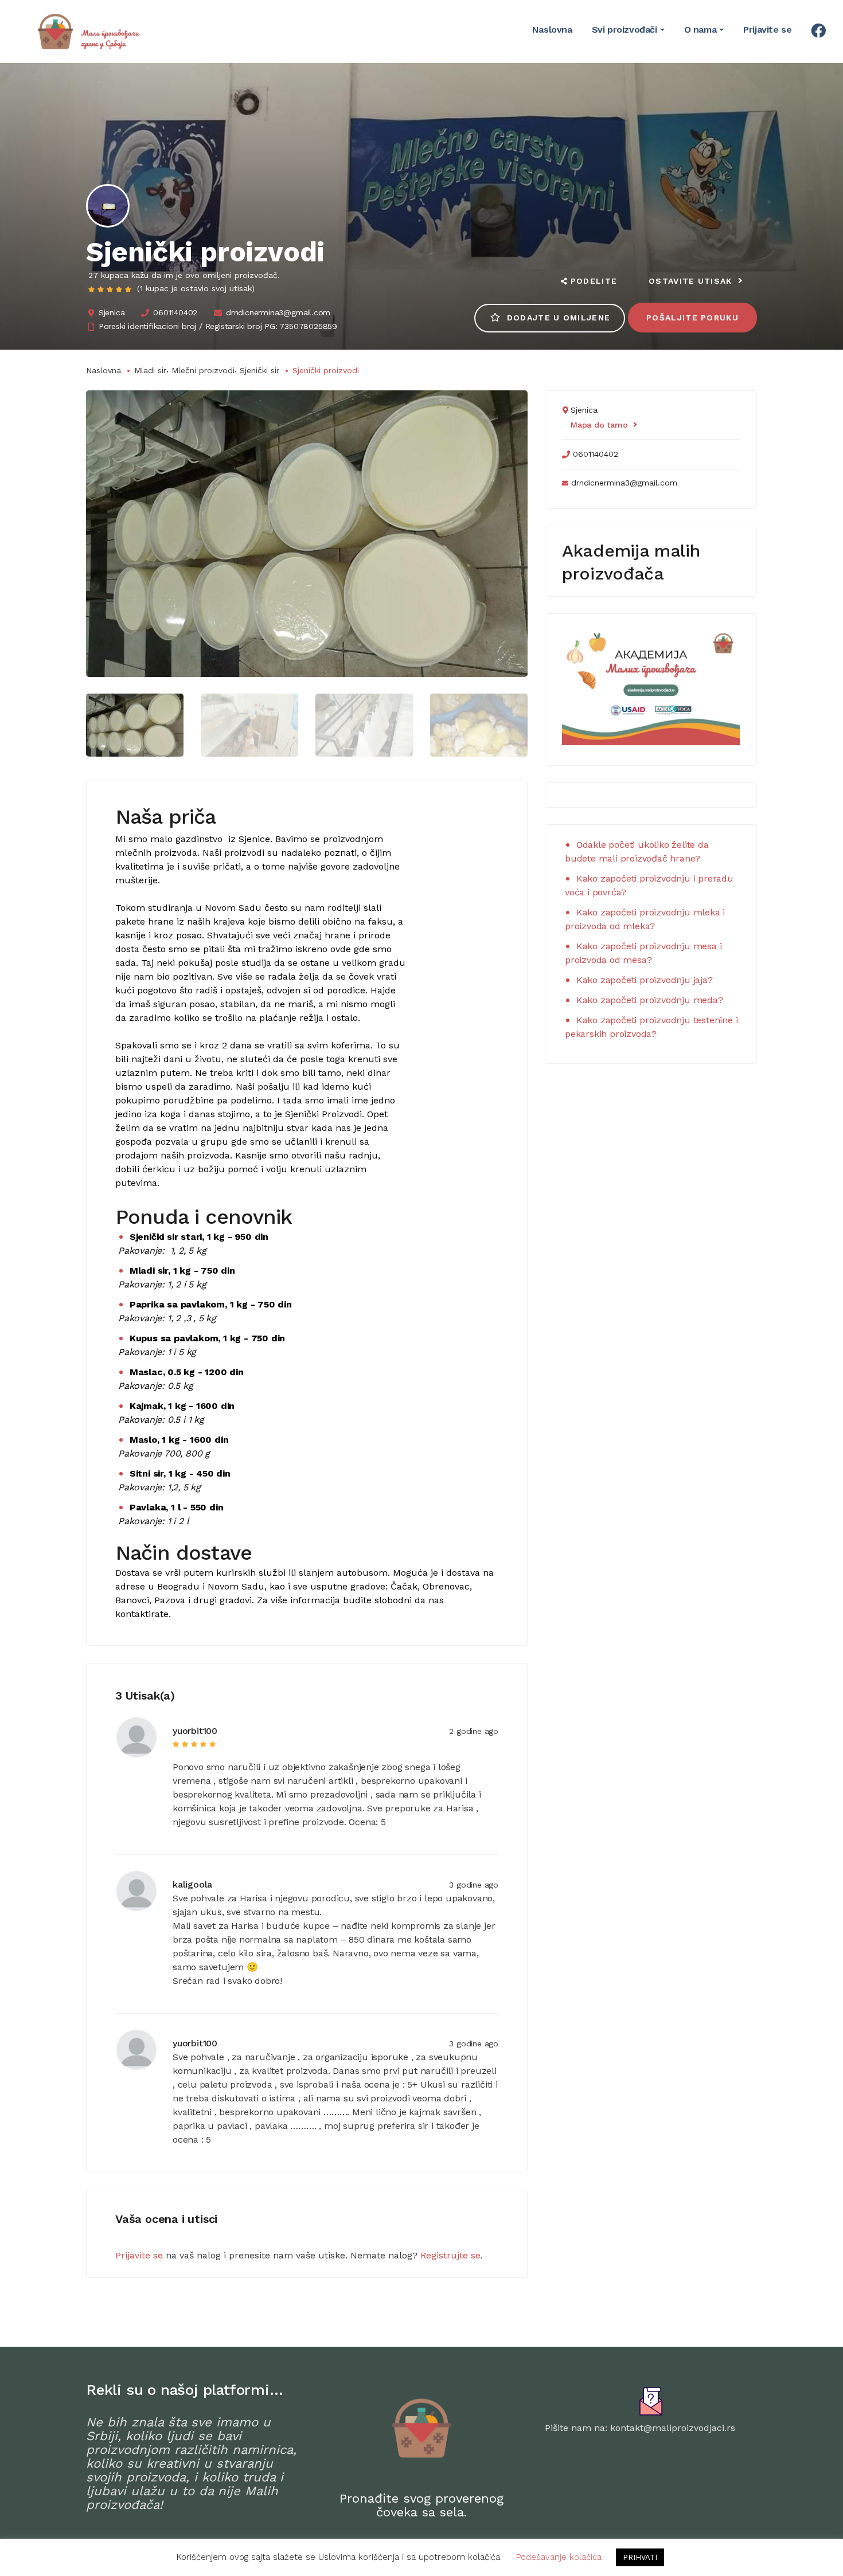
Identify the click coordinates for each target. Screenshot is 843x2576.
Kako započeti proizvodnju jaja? (645, 980)
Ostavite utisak (690, 281)
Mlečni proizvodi (203, 370)
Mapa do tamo (599, 425)
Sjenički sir (259, 370)
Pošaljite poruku (692, 318)
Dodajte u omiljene (559, 318)
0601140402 (175, 312)
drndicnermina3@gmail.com (278, 312)
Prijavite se (139, 2255)
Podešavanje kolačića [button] (559, 2557)
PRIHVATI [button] (640, 2557)
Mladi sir (150, 370)
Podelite (594, 281)
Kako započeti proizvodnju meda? (650, 1000)
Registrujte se (450, 2255)
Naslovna (104, 370)
